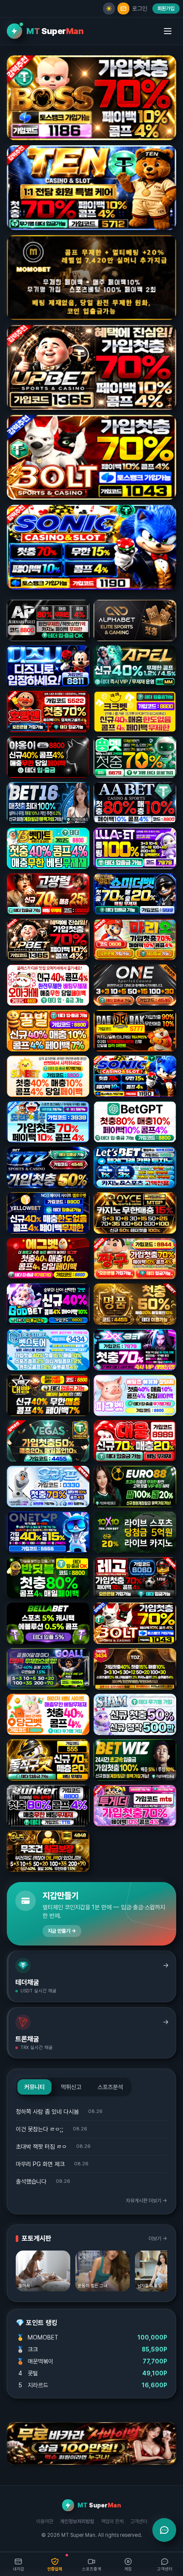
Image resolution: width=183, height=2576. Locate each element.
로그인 (140, 9)
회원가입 (166, 9)
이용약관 (45, 2521)
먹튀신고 (71, 2087)
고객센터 (139, 2521)
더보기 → (158, 2239)
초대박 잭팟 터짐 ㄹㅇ (41, 2147)
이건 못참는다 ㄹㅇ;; (40, 2129)
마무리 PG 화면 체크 (40, 2164)
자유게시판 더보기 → (147, 2201)
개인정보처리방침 (77, 2521)
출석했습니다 (31, 2182)
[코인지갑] (123, 9)
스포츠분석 (110, 2087)
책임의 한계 (112, 2521)
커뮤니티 (34, 2087)
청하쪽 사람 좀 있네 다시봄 (47, 2112)
